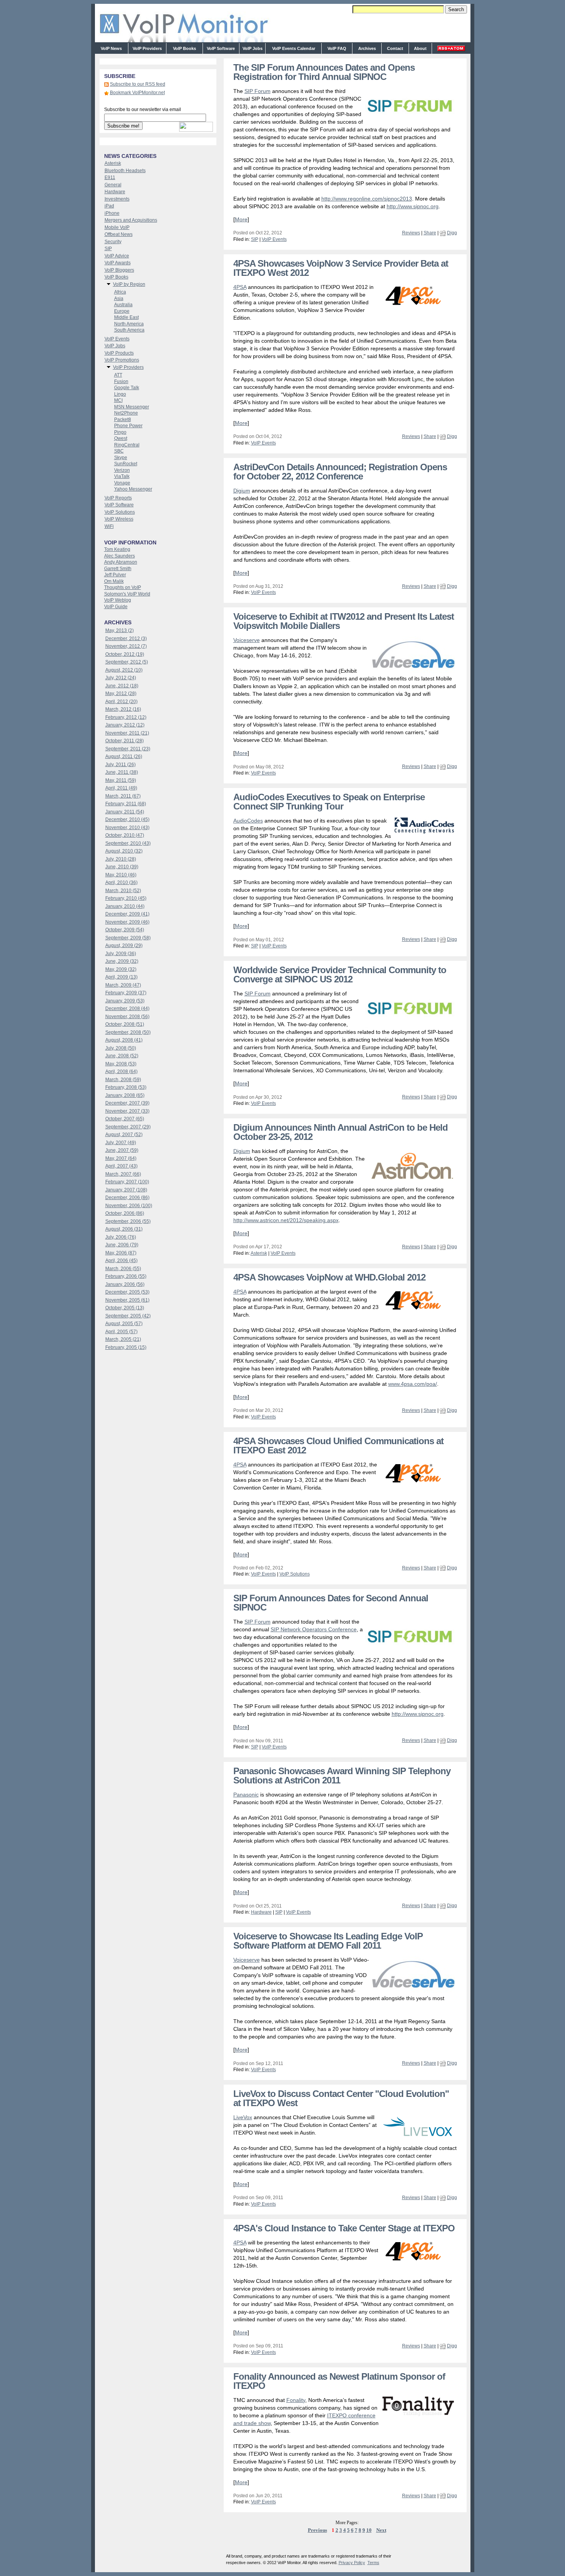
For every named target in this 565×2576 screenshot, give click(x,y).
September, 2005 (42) (128, 1316)
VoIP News (111, 48)
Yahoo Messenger (133, 489)
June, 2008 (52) (122, 1056)
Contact (395, 48)
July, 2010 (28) (121, 859)
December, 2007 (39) (127, 1103)
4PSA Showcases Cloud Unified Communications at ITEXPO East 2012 (338, 1446)
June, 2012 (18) (122, 686)
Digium (242, 491)
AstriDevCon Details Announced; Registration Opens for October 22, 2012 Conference (340, 472)
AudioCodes (248, 821)
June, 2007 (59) (122, 1150)
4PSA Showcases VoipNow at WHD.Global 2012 (329, 1277)
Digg (452, 233)
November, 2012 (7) (126, 646)
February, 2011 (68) (126, 804)
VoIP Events (274, 239)
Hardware (261, 1912)
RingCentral (127, 445)
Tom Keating (117, 549)
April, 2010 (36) (121, 882)
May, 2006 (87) (121, 1253)
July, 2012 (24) (121, 678)
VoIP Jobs (253, 48)
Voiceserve (247, 640)
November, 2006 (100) (129, 1206)
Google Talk (127, 388)
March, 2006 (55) (123, 1269)
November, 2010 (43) (127, 828)
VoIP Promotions (122, 360)
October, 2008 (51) (125, 1024)
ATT (118, 375)
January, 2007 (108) (126, 1190)
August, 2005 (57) (124, 1324)
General (113, 185)
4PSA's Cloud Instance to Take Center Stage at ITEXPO (344, 2228)
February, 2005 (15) (126, 1347)
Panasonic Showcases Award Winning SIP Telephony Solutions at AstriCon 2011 (342, 1776)
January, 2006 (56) (125, 1284)
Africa (120, 292)
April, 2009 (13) (121, 977)
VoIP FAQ (337, 48)
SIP (255, 239)
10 (369, 2530)
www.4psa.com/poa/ (413, 1384)
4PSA (240, 287)
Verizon (122, 470)
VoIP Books (184, 48)
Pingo (120, 432)
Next (381, 2530)
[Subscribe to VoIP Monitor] (451, 50)
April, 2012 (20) (121, 702)
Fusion (121, 382)
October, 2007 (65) (125, 1119)
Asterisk (259, 1253)
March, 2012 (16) (123, 709)
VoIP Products (119, 353)
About (420, 48)
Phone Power (128, 426)
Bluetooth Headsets (125, 171)
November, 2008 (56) (127, 1017)
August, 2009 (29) (124, 945)
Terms (373, 2563)
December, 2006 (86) (127, 1198)
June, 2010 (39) (122, 867)
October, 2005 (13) (125, 1308)
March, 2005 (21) (123, 1339)
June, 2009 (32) (122, 961)
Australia (123, 305)
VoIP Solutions (295, 1574)
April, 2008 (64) (121, 1072)
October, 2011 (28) (125, 741)
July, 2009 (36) (121, 954)
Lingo (120, 394)
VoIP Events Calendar (294, 48)
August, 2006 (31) (124, 1229)
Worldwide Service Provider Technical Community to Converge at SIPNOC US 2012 (340, 975)
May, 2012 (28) (121, 693)
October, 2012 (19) (125, 654)
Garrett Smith (118, 569)
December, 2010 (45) (127, 819)
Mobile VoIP (117, 227)
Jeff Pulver (115, 575)
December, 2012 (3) (126, 639)
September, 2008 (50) (128, 1032)
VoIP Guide (116, 607)
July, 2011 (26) (120, 765)
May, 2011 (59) (121, 780)
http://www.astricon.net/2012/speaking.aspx (286, 1220)
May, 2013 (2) (120, 630)
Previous (317, 2530)
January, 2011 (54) (125, 812)
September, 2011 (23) (128, 749)
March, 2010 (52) (123, 891)
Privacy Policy (352, 2563)
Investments (117, 199)
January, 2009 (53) (125, 1001)
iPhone (112, 213)
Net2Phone (126, 413)
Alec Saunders (120, 556)
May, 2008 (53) (121, 1064)
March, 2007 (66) (123, 1174)
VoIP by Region (129, 284)
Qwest (121, 438)
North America (129, 324)
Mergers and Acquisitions (131, 220)
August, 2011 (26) (124, 756)
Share (430, 233)
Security (113, 242)
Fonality (296, 2400)
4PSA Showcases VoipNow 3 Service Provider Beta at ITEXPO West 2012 (341, 268)
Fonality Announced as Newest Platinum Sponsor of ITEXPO (339, 2381)
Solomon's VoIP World (127, 594)
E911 (110, 177)
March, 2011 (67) (123, 796)
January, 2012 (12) (125, 725)
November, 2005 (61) (127, 1300)
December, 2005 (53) (127, 1292)
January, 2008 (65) (125, 1095)
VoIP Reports (118, 498)
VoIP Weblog (118, 600)
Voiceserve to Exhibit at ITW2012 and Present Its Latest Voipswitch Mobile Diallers (344, 621)
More (241, 219)
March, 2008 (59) (123, 1080)
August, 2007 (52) (124, 1135)
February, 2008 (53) (126, 1087)
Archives (367, 48)
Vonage (122, 483)
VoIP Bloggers (119, 270)
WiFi (109, 526)
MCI (118, 400)
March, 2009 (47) (123, 985)
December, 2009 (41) (127, 914)
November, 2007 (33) (127, 1111)
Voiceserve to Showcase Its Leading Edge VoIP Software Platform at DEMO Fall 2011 (328, 1941)
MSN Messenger (132, 407)
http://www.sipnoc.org (413, 206)
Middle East (126, 317)
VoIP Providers (147, 48)
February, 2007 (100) (127, 1182)
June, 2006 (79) (122, 1245)
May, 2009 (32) (121, 969)
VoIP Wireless (119, 519)
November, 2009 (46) (127, 922)
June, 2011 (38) (122, 772)
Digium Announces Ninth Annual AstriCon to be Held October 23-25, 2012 (341, 1132)
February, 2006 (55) (126, 1276)
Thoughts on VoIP (123, 587)
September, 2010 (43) (128, 843)
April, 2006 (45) (121, 1261)
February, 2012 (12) (126, 717)
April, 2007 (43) (121, 1166)
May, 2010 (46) (121, 875)
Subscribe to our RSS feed (138, 84)
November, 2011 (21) (127, 733)
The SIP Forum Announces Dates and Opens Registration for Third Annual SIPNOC (324, 72)
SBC (119, 451)
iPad (109, 206)
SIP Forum (258, 91)
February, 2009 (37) (126, 993)
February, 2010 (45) (126, 898)
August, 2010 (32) (124, 851)
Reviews (411, 233)
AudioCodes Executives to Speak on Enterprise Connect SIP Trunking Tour (329, 802)
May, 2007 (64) (121, 1158)
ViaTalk (122, 476)
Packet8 (123, 420)
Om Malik (114, 581)
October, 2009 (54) (125, 930)
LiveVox (243, 2117)
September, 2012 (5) (127, 662)
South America (129, 330)
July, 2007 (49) (121, 1143)
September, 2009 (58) (128, 938)
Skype (121, 458)
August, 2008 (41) (124, 1040)
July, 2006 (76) (121, 1237)
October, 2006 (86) (125, 1213)
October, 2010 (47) (125, 835)
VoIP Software (221, 48)
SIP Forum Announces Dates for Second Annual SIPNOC (331, 1603)
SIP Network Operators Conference (314, 1629)
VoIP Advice (117, 256)
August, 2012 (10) (124, 670)
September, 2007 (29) (128, 1127)
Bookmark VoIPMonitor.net (137, 93)
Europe (122, 311)
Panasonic (246, 1795)
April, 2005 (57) (121, 1332)
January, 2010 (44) (125, 906)
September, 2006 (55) (128, 1221)
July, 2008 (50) (121, 1048)
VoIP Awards (118, 263)
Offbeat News (119, 234)
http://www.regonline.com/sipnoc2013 (367, 199)
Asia (119, 299)
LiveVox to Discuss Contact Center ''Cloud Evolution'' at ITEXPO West (341, 2098)
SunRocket (126, 464)
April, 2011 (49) (121, 788)
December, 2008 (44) (127, 1009)
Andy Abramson (121, 562)
